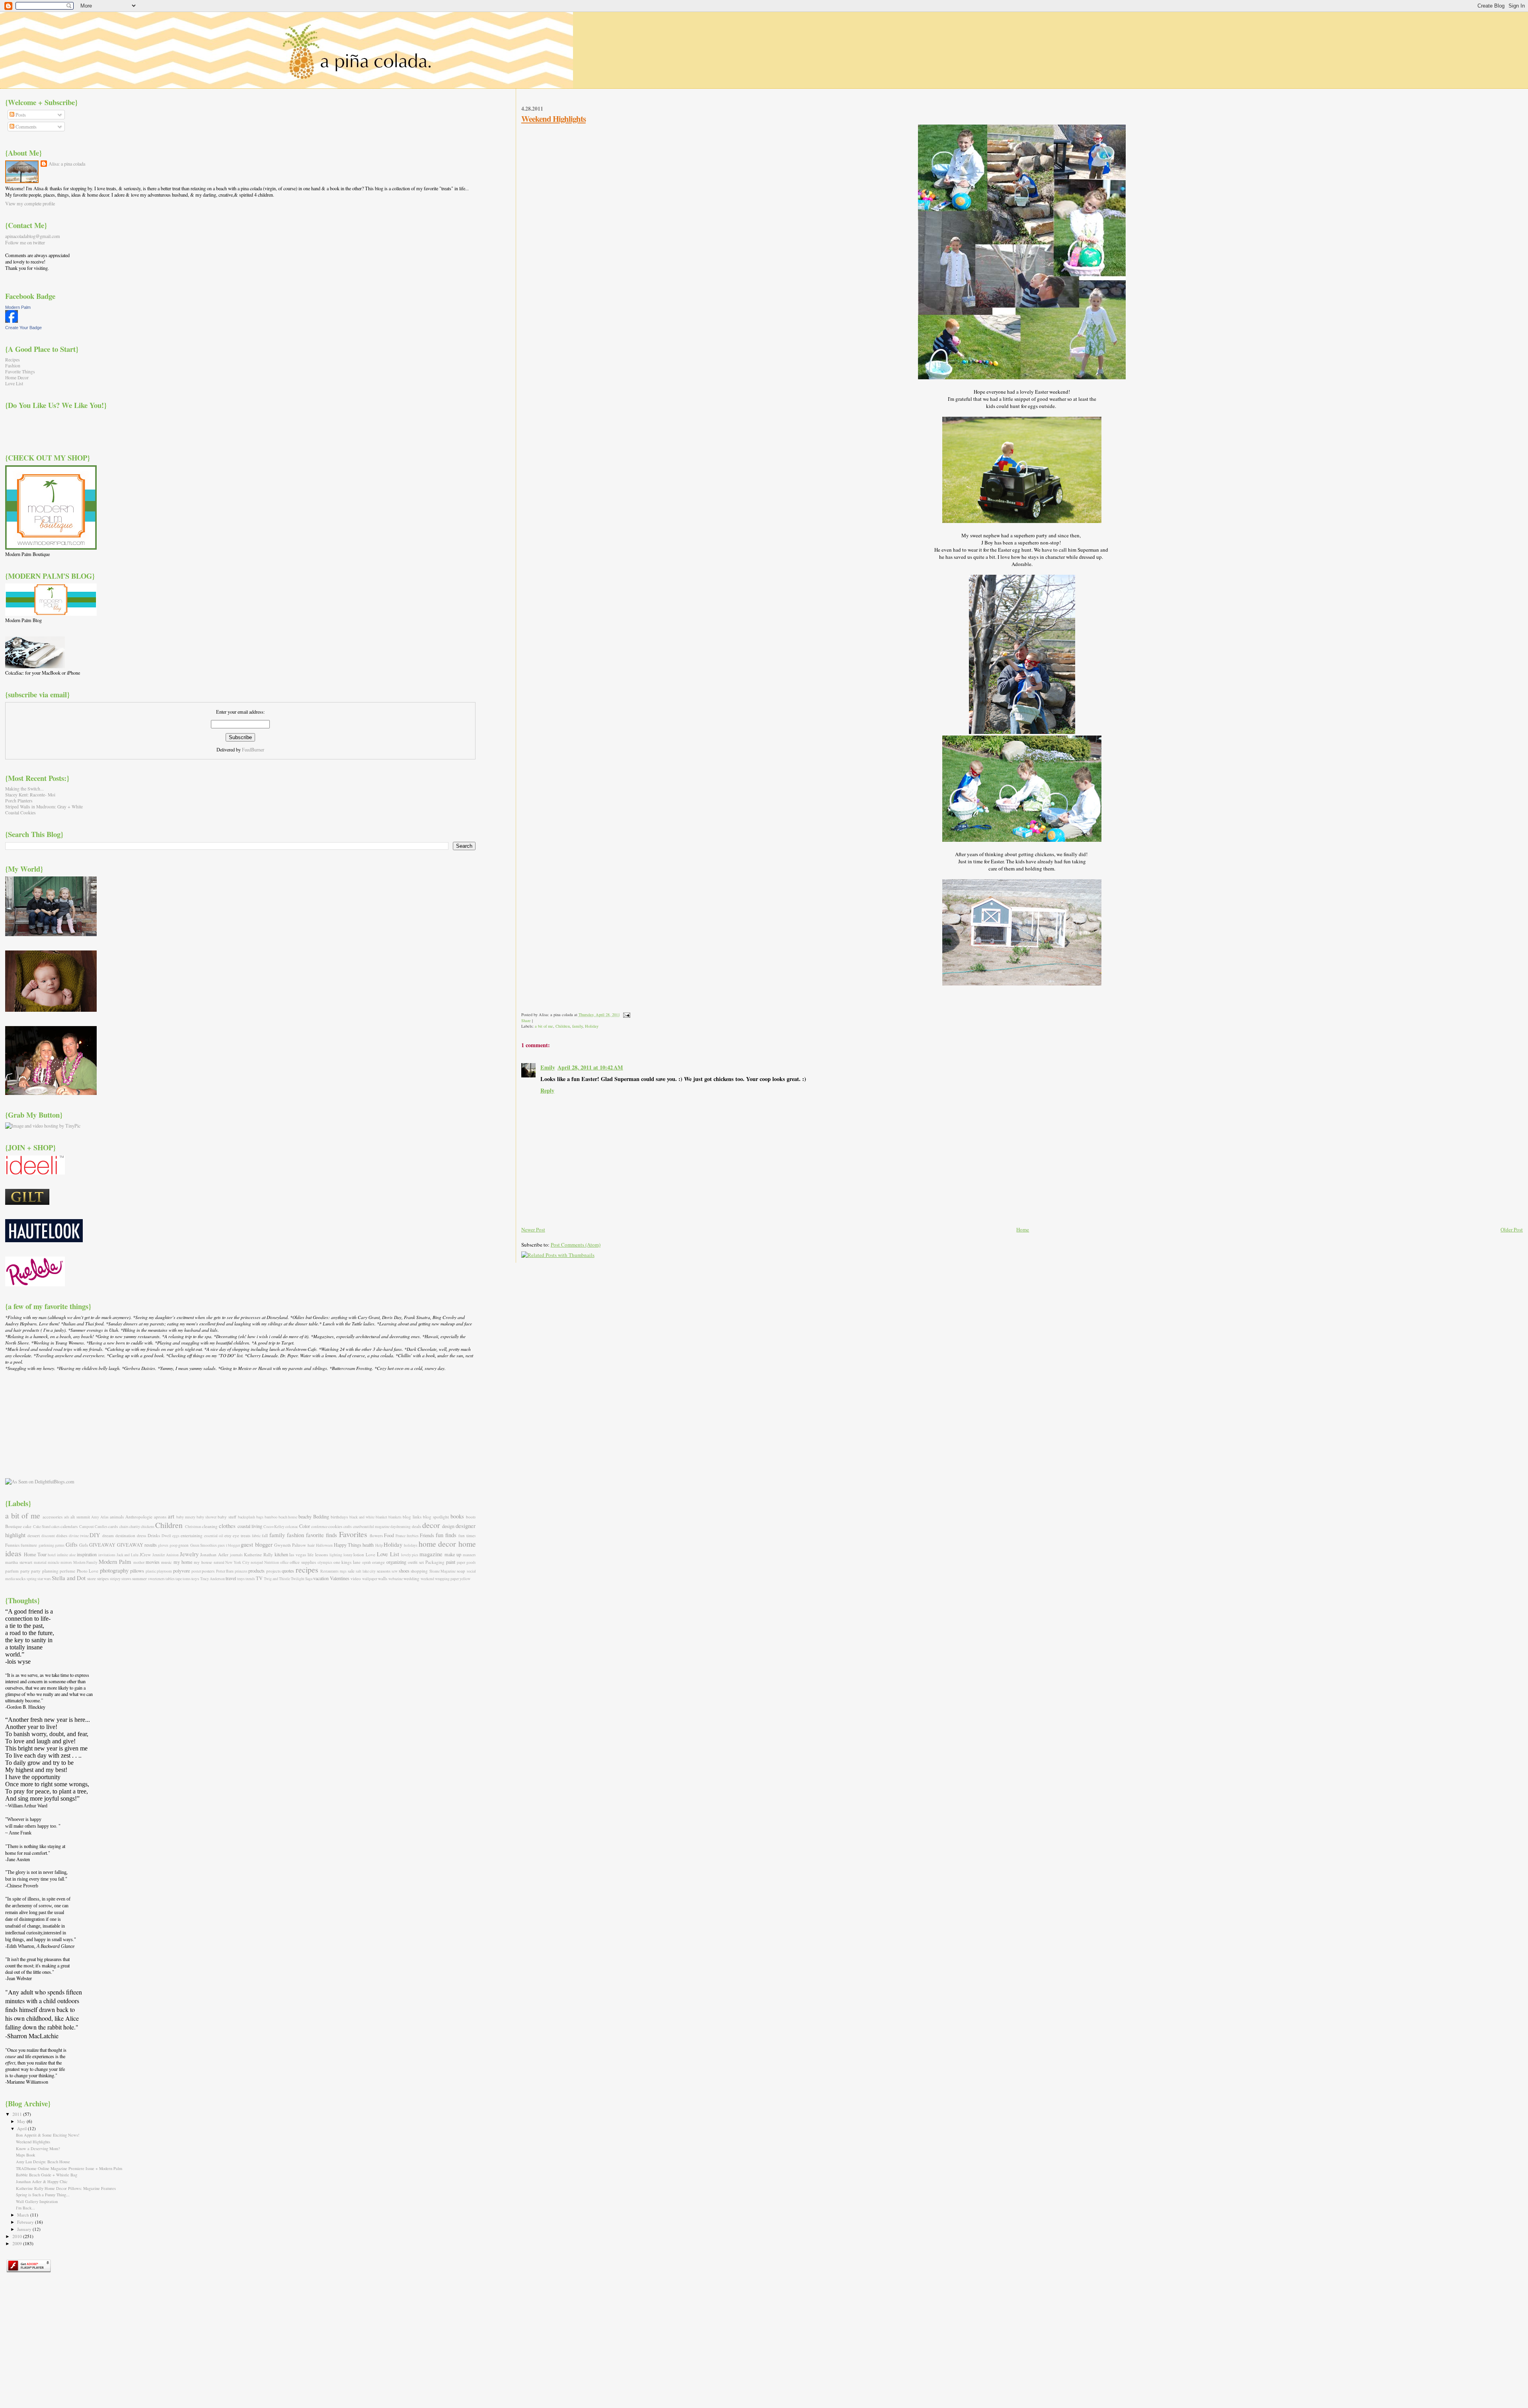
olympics (325, 1562)
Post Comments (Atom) (576, 1245)
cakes (56, 1527)
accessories (53, 1517)
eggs (176, 1536)
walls (383, 1578)
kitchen (281, 1554)
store (92, 1578)
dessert (34, 1535)
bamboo (271, 1517)
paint (451, 1562)
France (401, 1536)
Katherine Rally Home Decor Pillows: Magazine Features (66, 2188)
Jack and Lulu (128, 1555)
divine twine (79, 1536)
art (171, 1516)
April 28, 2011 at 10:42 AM (590, 1067)
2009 (18, 2243)
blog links (412, 1517)
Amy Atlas (100, 1517)
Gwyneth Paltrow (290, 1545)
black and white (362, 1517)
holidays (411, 1545)
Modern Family (86, 1562)
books (457, 1516)
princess (241, 1571)
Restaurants (329, 1571)
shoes (404, 1571)
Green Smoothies (204, 1545)
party (25, 1571)
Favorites (353, 1534)
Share (526, 1021)
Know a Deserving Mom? (38, 2148)
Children (563, 1026)
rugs (343, 1571)
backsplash (247, 1517)
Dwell (166, 1536)
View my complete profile (30, 203)
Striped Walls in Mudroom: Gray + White (44, 807)
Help (379, 1545)
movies (153, 1562)
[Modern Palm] (12, 321)
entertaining (192, 1535)
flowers (376, 1535)
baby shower (207, 1517)
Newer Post (533, 1229)
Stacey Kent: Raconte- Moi (30, 795)
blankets (395, 1517)
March (24, 2215)
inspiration (87, 1554)
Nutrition (272, 1562)
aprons (160, 1517)
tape (179, 1579)
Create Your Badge (23, 328)
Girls (84, 1545)
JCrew (145, 1554)
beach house (288, 1517)
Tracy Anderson (212, 1579)
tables (170, 1579)
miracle (54, 1562)
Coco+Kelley (274, 1527)
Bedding (321, 1516)
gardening (46, 1545)
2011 (18, 2114)
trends (250, 1579)
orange (378, 1562)
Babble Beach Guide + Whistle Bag (47, 2175)
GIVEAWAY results (137, 1545)
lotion (359, 1554)
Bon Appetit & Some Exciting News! (48, 2135)
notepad (257, 1562)
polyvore (181, 1571)
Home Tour (35, 1554)
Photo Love (88, 1571)
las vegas (298, 1554)
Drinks (154, 1535)
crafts (348, 1527)
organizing (396, 1562)
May (22, 2121)
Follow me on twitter (25, 242)
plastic (151, 1571)
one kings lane (347, 1562)
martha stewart (19, 1562)
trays (241, 1579)
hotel (52, 1555)
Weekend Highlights (554, 119)
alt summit (80, 1517)
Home (1023, 1229)
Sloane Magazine (443, 1571)
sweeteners (156, 1579)
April (22, 2128)
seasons (384, 1571)
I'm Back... (25, 2208)
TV (259, 1578)
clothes (227, 1526)
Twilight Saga (302, 1579)
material (40, 1562)
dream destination (119, 1535)
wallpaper (370, 1579)
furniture (29, 1545)
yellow (465, 1579)
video (356, 1578)
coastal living (250, 1526)
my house (203, 1562)
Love (370, 1554)
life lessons (318, 1554)
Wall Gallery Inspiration (37, 2201)
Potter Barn (225, 1571)
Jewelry (189, 1554)
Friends (427, 1535)
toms (187, 1579)
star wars (44, 1579)
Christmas (193, 1527)
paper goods (466, 1562)
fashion (295, 1535)
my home (183, 1562)
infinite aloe (66, 1555)
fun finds (446, 1535)
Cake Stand (42, 1527)
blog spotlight (436, 1517)
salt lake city (366, 1571)
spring (32, 1579)
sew (395, 1571)
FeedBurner (253, 749)
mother (139, 1562)
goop (173, 1545)
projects (273, 1571)
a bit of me (544, 1026)
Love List (14, 383)
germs (60, 1545)
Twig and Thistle (277, 1579)
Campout (87, 1527)
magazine (431, 1554)
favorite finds (322, 1535)
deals (416, 1526)
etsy (228, 1535)
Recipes (13, 360)
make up (453, 1554)
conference (319, 1527)
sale (351, 1571)
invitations (107, 1555)
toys (195, 1578)
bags (260, 1517)
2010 (18, 2236)
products (256, 1571)
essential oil (214, 1536)
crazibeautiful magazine (371, 1527)
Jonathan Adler (214, 1554)
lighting (336, 1555)
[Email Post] (626, 1015)
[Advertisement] (45, 1424)
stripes (103, 1578)
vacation (321, 1578)
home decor (437, 1544)
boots (471, 1517)
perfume (67, 1571)
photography (114, 1570)
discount (48, 1536)
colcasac (292, 1527)
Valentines (340, 1578)
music (167, 1562)
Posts (20, 115)
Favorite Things (20, 372)
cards (113, 1526)
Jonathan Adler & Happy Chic (42, 2182)
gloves (163, 1545)
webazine (396, 1579)
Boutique (14, 1526)
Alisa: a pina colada (67, 164)
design (448, 1526)
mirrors (66, 1562)
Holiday (592, 1026)
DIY (95, 1535)
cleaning (210, 1526)
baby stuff (227, 1517)
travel (231, 1578)
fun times (467, 1535)
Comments (25, 127)
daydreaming (401, 1527)
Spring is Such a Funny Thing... (43, 2195)
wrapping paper (447, 1579)
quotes (288, 1571)
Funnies (12, 1545)
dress (141, 1535)
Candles (101, 1527)
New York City (237, 1562)
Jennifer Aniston (166, 1555)
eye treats (242, 1535)
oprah (366, 1562)
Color (305, 1526)
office (284, 1562)
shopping (419, 1571)
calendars (69, 1526)
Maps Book (25, 2155)
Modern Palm (18, 307)
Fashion (13, 366)
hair (311, 1545)
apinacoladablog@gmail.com (33, 236)
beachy (305, 1516)
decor (431, 1525)
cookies (335, 1526)
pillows (137, 1571)
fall (265, 1535)
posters (208, 1571)
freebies (413, 1536)
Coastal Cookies (20, 813)
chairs (124, 1527)
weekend (427, 1579)
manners (469, 1555)
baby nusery (186, 1517)
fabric (256, 1536)
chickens (148, 1527)
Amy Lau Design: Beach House (43, 2162)
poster (196, 1571)
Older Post (1512, 1229)
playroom (164, 1571)
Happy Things (348, 1545)
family (577, 1026)
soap (461, 1571)
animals (117, 1517)
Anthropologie (139, 1517)
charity (135, 1527)
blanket (381, 1517)
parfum (12, 1571)
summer (139, 1578)
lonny (348, 1555)
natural (219, 1562)
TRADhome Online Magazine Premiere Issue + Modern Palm (69, 2168)
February (26, 2222)
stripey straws (121, 1579)
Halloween (324, 1545)
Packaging (435, 1562)
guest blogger (256, 1544)
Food (389, 1535)
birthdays (339, 1517)
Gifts (72, 1544)
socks (20, 1578)
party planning (45, 1571)
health (368, 1545)
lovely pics (410, 1555)
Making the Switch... (24, 789)
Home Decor (17, 378)
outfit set (416, 1562)
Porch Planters (19, 801)
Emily (548, 1067)
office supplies (303, 1562)
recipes (307, 1570)
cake (27, 1526)
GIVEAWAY (102, 1545)
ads (67, 1517)
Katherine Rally (258, 1554)
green (183, 1545)
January (25, 2229)
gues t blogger (229, 1545)
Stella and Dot (69, 1578)
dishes (62, 1535)
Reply (547, 1090)
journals (236, 1555)
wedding (411, 1578)
